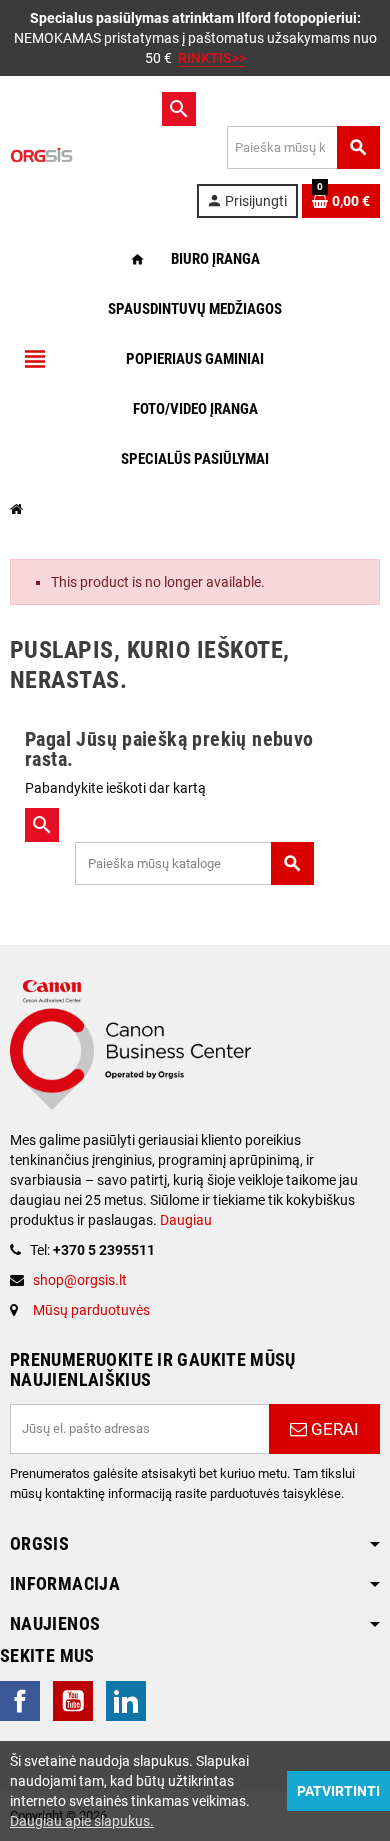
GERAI (333, 1429)
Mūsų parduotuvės (91, 1310)
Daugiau (184, 1220)
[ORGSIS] (84, 154)
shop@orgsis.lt (80, 1280)
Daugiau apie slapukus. (82, 1821)
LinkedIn (126, 1701)
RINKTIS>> (212, 58)
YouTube (73, 1701)
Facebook (20, 1701)
